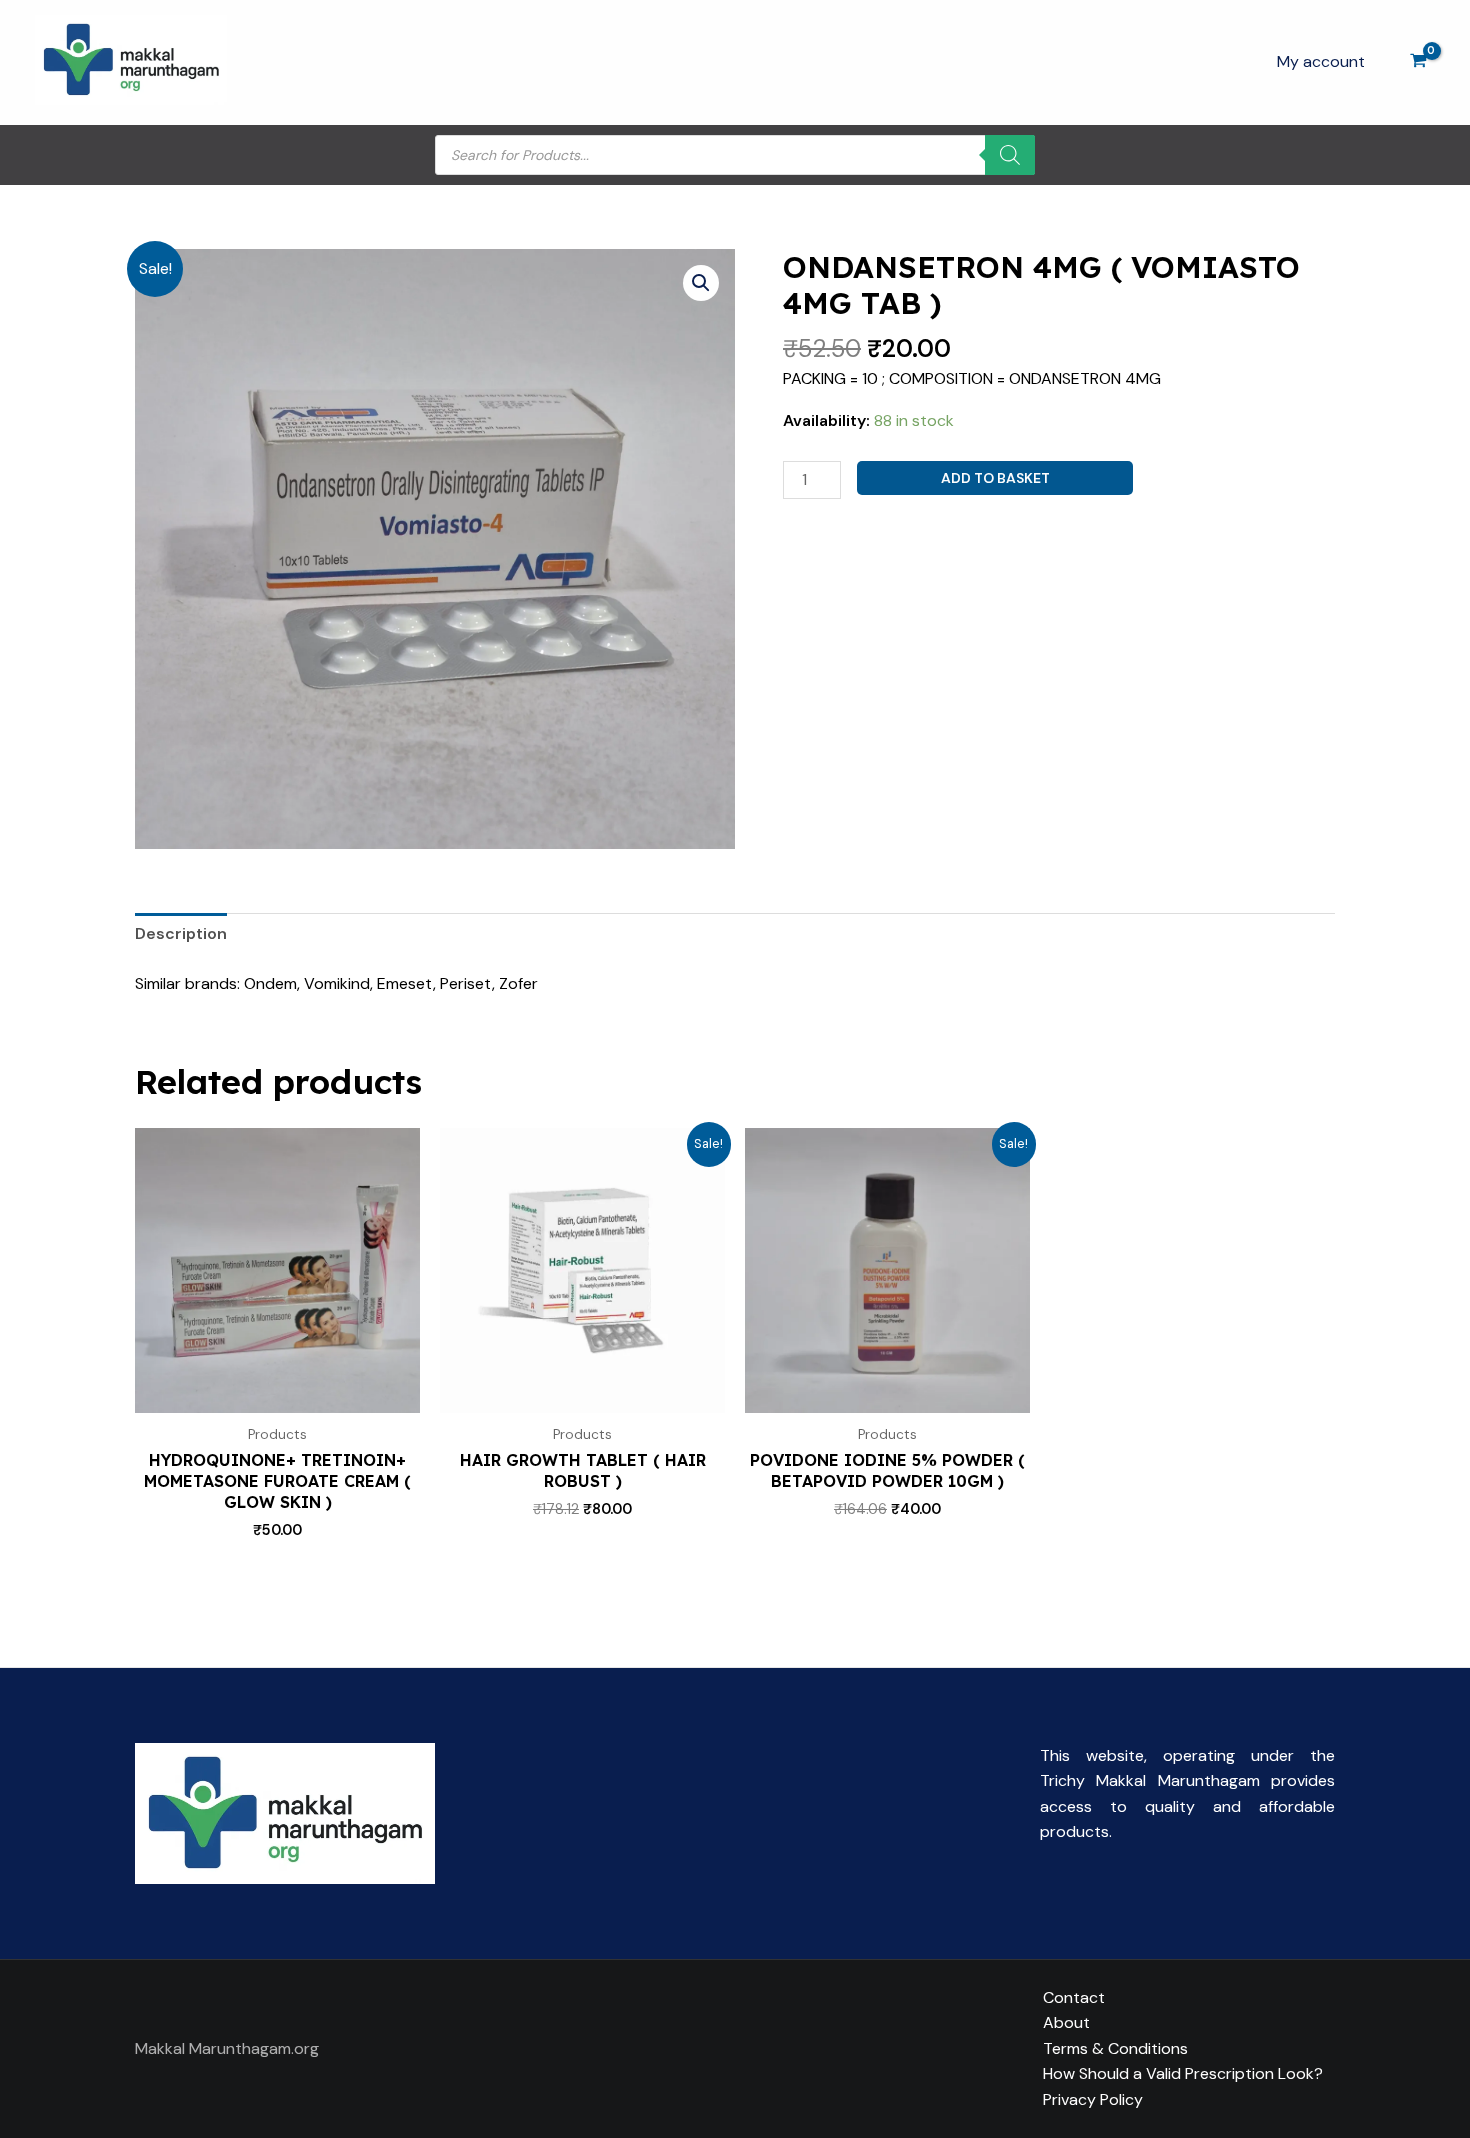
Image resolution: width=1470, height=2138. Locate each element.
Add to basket (995, 478)
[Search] (1010, 155)
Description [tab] (181, 933)
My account (1321, 61)
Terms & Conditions (1115, 2048)
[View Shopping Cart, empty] (1418, 62)
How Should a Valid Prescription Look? (1183, 2073)
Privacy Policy (1093, 2099)
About (1066, 2022)
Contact (1074, 1997)
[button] (701, 283)
